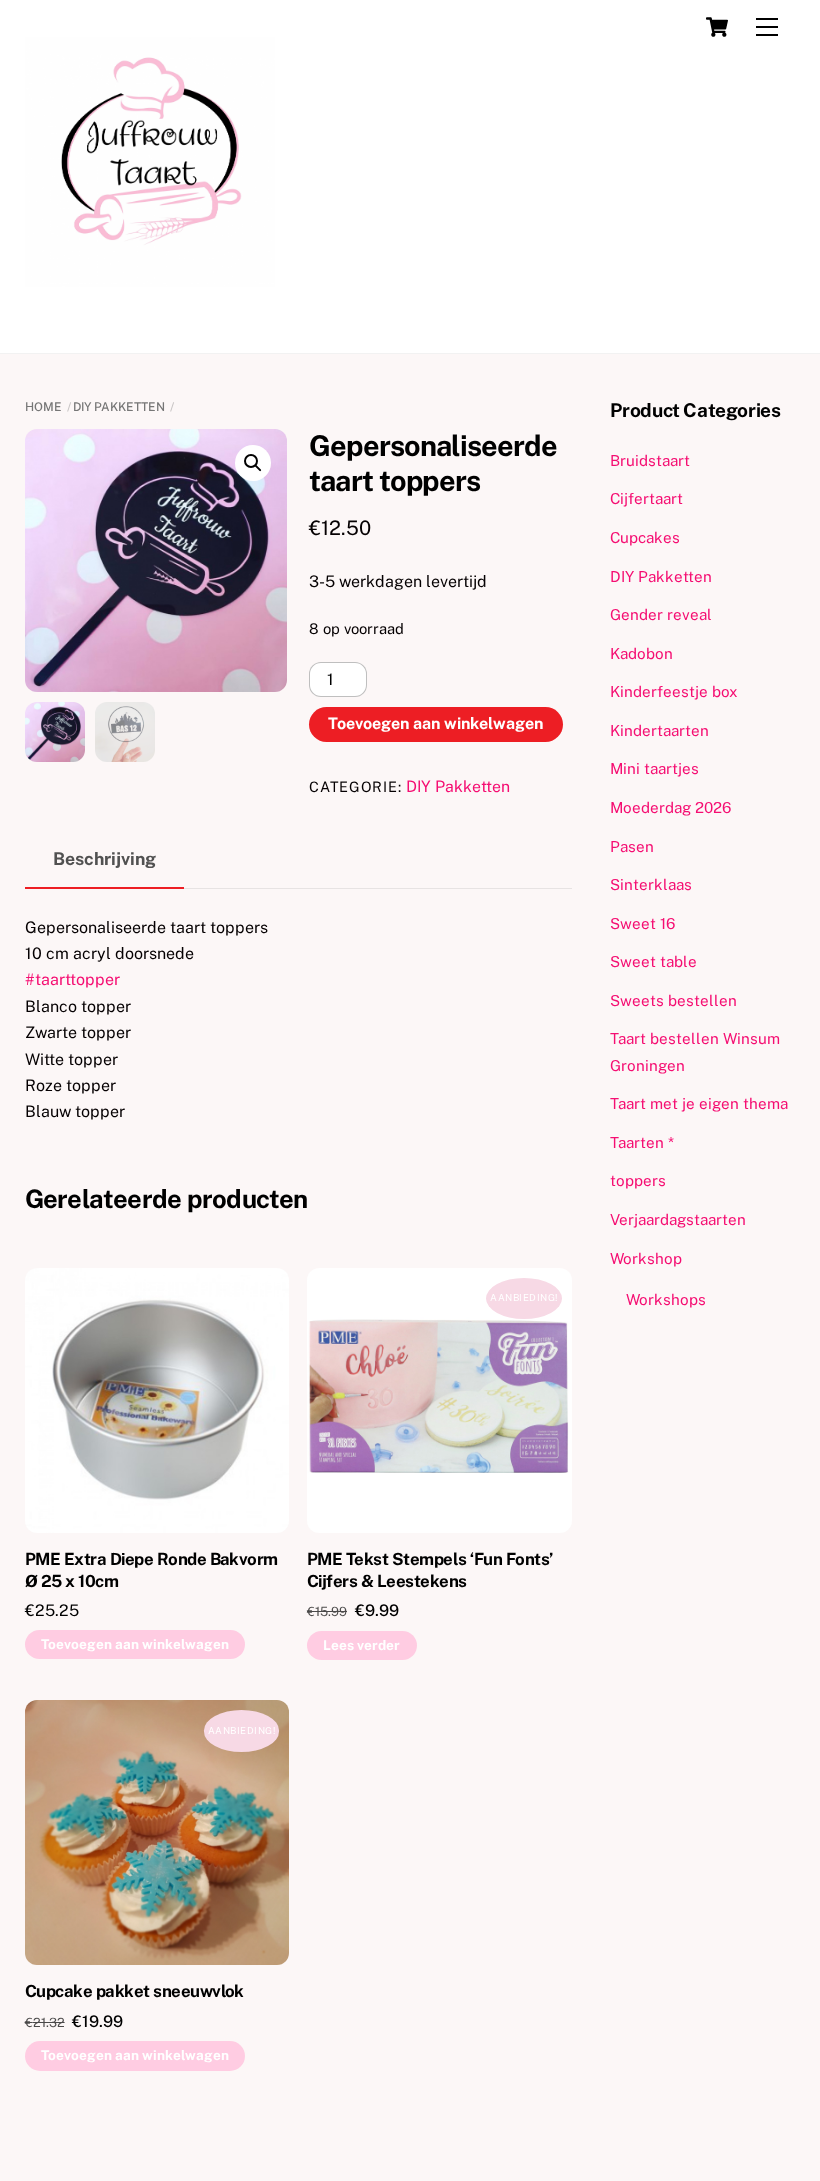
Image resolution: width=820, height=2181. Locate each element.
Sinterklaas (651, 884)
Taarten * (642, 1142)
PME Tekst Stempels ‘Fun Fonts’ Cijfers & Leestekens (430, 1570)
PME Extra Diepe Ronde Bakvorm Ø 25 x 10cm (151, 1570)
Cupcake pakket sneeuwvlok (134, 1991)
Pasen (632, 846)
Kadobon (641, 653)
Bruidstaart (650, 460)
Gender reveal (661, 614)
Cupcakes (645, 537)
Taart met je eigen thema (699, 1103)
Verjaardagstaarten (678, 1219)
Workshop (646, 1258)
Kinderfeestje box (674, 691)
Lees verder (361, 1645)
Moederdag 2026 (670, 807)
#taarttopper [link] (72, 979)
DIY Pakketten (119, 407)
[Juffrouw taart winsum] (150, 278)
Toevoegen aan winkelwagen (435, 723)
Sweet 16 (642, 923)
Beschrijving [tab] (104, 858)
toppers (638, 1180)
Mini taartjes (654, 768)
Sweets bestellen (673, 1000)
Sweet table (653, 961)
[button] (253, 463)
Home (43, 407)
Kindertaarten (659, 730)
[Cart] (717, 27)
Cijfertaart (646, 498)
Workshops (666, 1299)
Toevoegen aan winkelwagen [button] (135, 1644)
